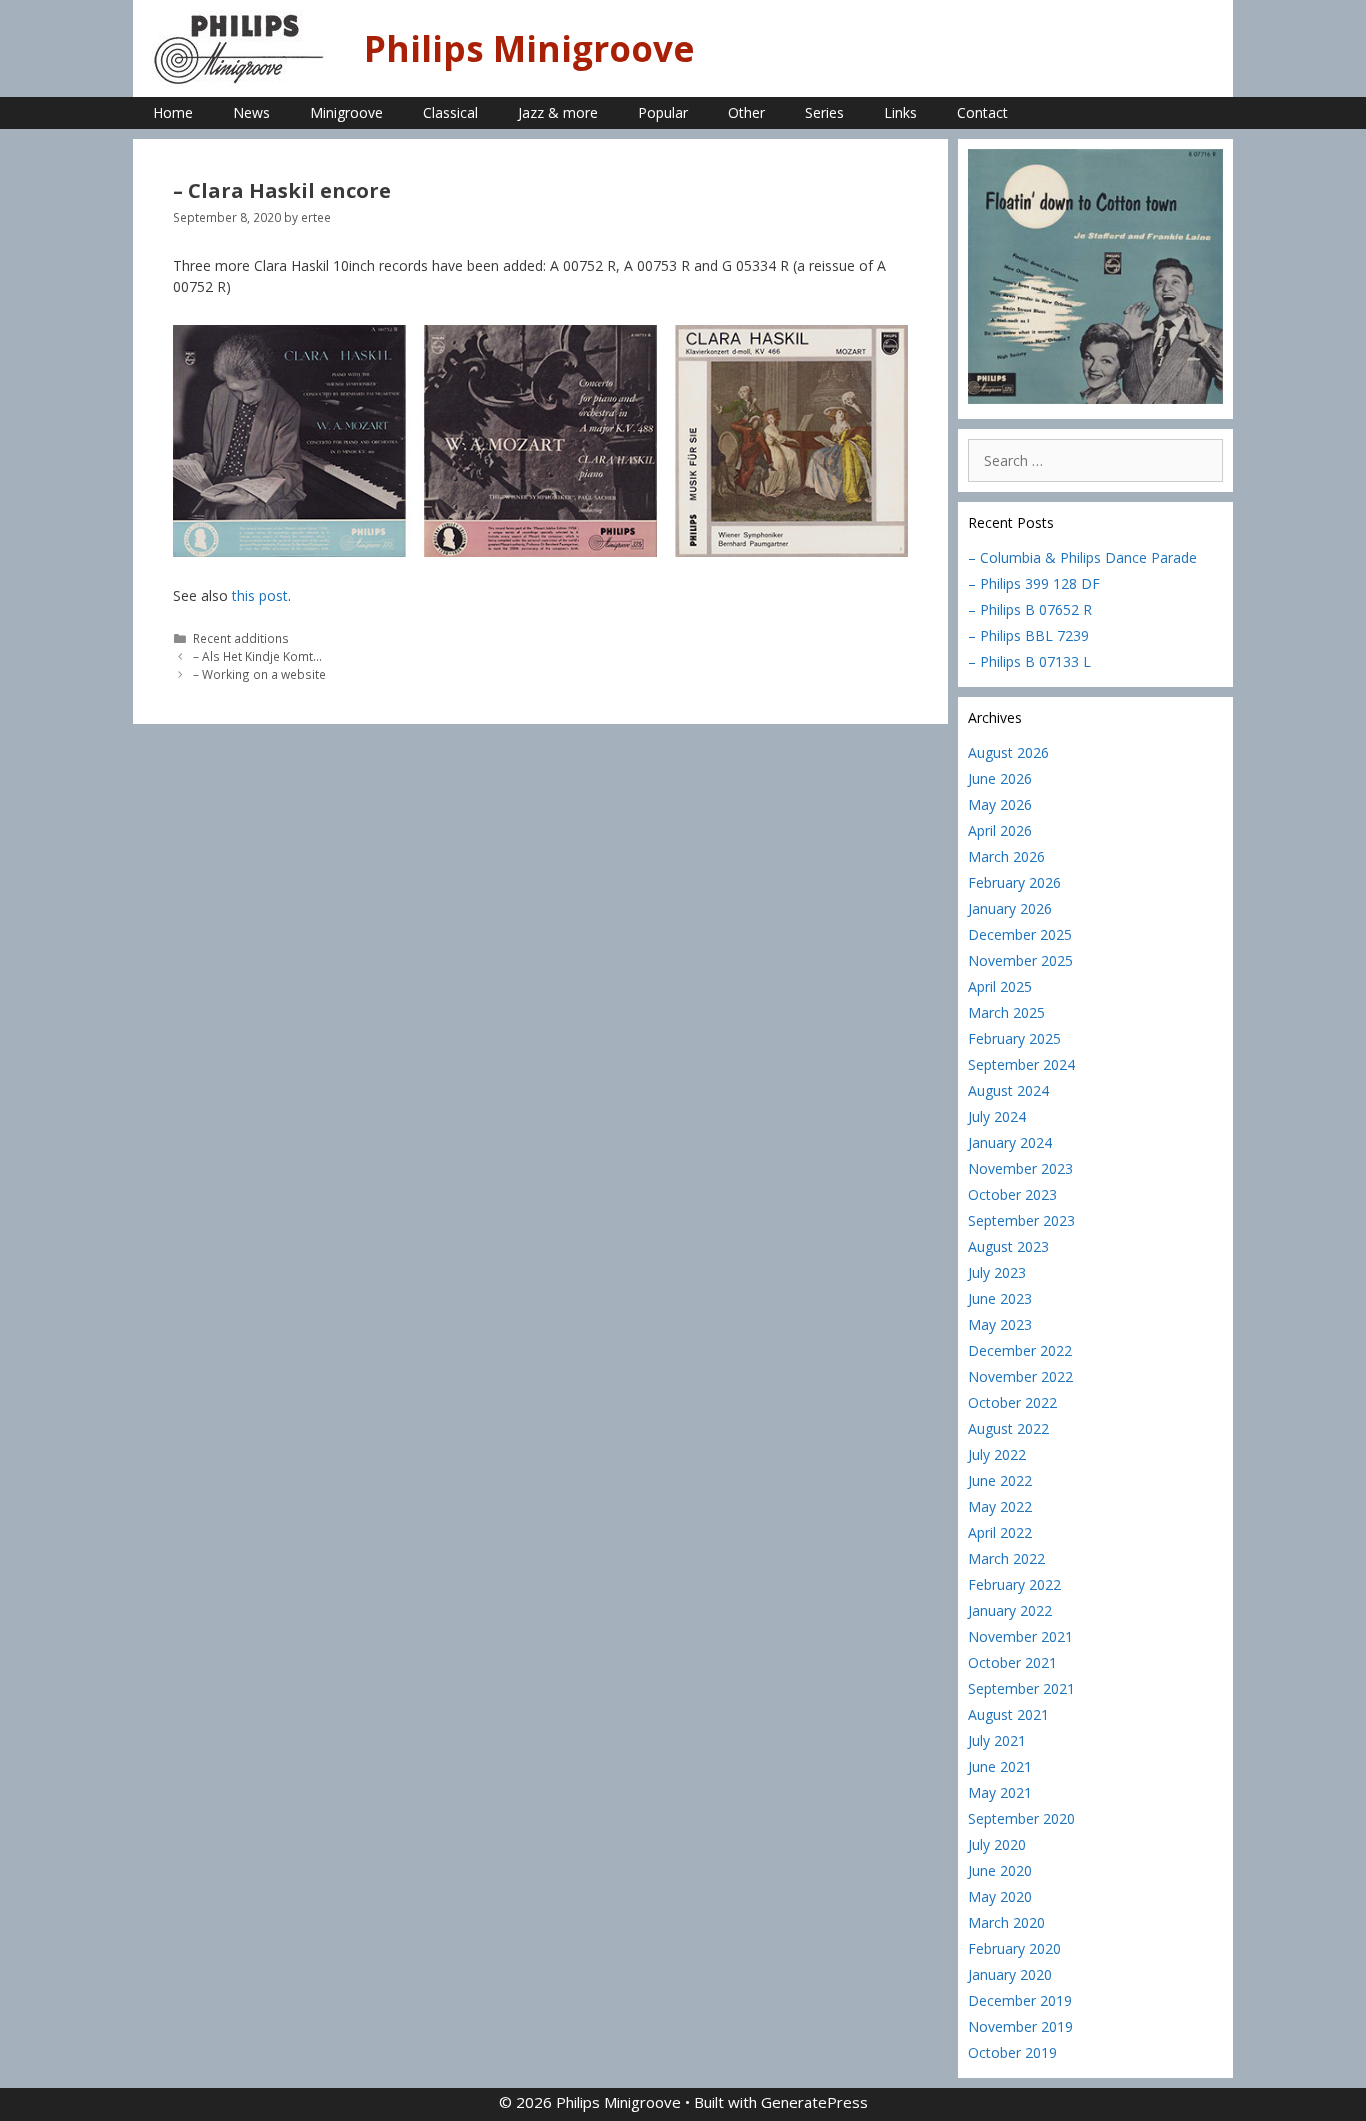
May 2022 (1000, 1506)
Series (824, 112)
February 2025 (1014, 1038)
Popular (663, 112)
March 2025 (1006, 1012)
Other (746, 112)
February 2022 (1014, 1584)
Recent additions (241, 638)
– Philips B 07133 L (1029, 661)
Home (173, 112)
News (251, 112)
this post (260, 595)
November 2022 (1020, 1376)
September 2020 (1021, 1818)
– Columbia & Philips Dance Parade (1082, 557)
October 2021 (1012, 1662)
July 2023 (997, 1272)
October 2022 (1012, 1402)
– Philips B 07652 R (1030, 609)
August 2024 (1008, 1090)
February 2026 (1014, 882)
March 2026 (1006, 856)
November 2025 (1020, 960)
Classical (450, 112)
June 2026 (1000, 778)
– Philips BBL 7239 (1028, 635)
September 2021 (1021, 1688)
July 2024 (997, 1116)
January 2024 (1010, 1142)
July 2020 (997, 1844)
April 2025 (1000, 986)
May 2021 (1000, 1792)
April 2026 (1000, 830)
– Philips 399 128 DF (1034, 583)
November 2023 (1020, 1168)
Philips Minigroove (529, 48)
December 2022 (1020, 1350)
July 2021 (997, 1740)
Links (900, 112)
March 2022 (1006, 1558)
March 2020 (1006, 1922)
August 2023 (1008, 1246)
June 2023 (1000, 1298)
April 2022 (1000, 1532)
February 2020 (1014, 1948)
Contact (982, 112)
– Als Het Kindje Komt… (257, 656)
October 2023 (1012, 1194)
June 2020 (1000, 1870)
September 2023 (1021, 1220)
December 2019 (1020, 2000)
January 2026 (1010, 908)
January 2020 (1010, 1974)
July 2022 (997, 1454)
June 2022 (1000, 1480)
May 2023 (1000, 1324)
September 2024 (1021, 1064)
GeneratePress (814, 2102)
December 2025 (1020, 934)
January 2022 (1010, 1610)
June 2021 (1000, 1766)
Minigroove (346, 112)
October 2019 (1012, 2052)
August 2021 (1008, 1714)
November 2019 (1020, 2026)
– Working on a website (259, 674)
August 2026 (1008, 752)
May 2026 (1000, 804)
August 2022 (1008, 1428)
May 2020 (1000, 1896)
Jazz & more (558, 112)
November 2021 (1020, 1636)
